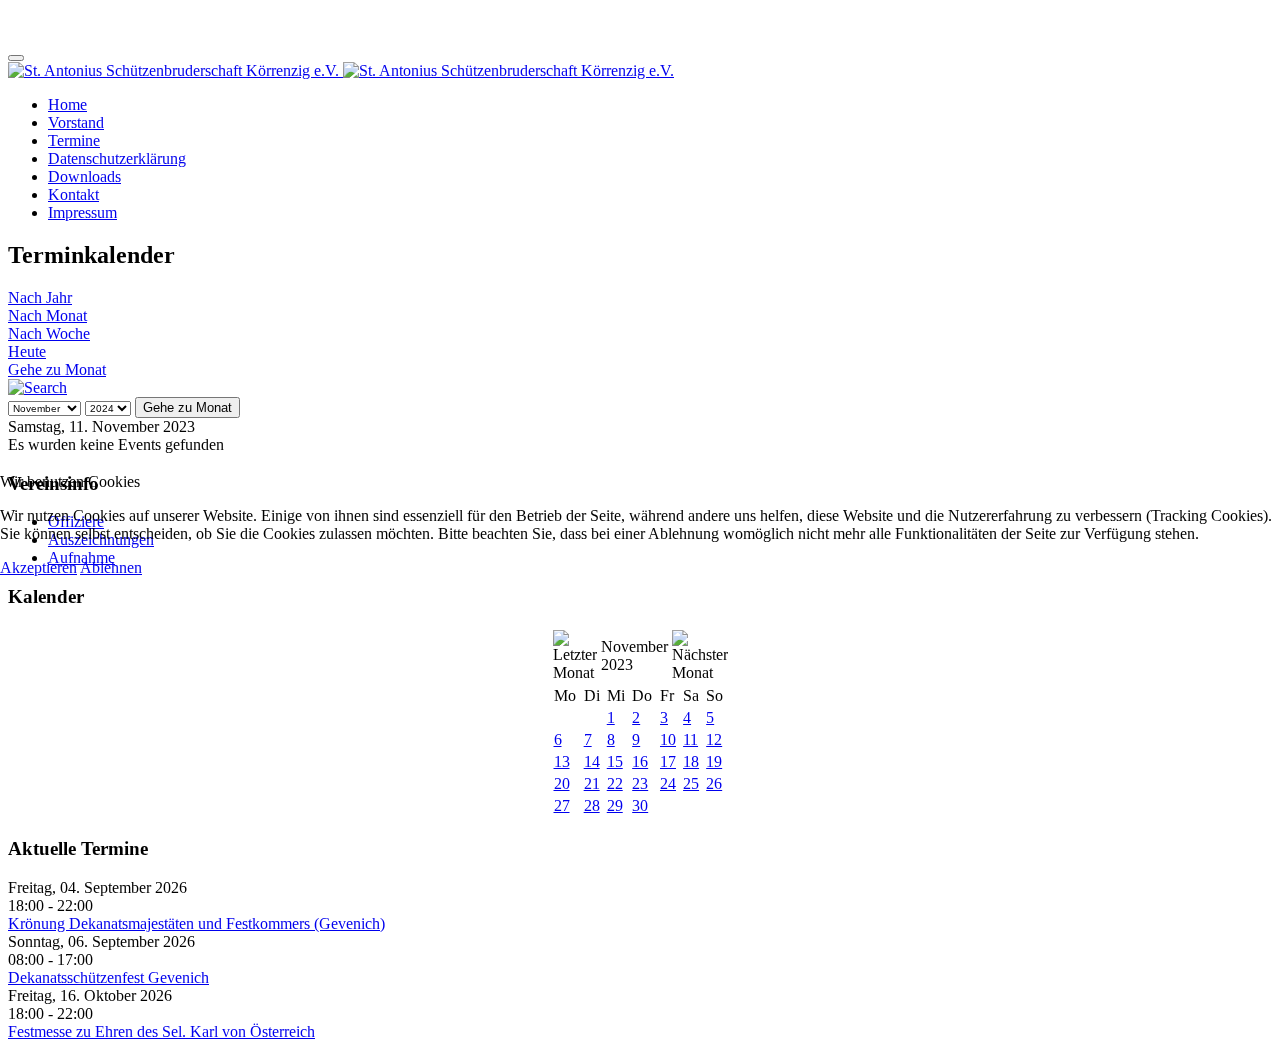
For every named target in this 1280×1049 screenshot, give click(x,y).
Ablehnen (111, 567)
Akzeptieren (38, 567)
